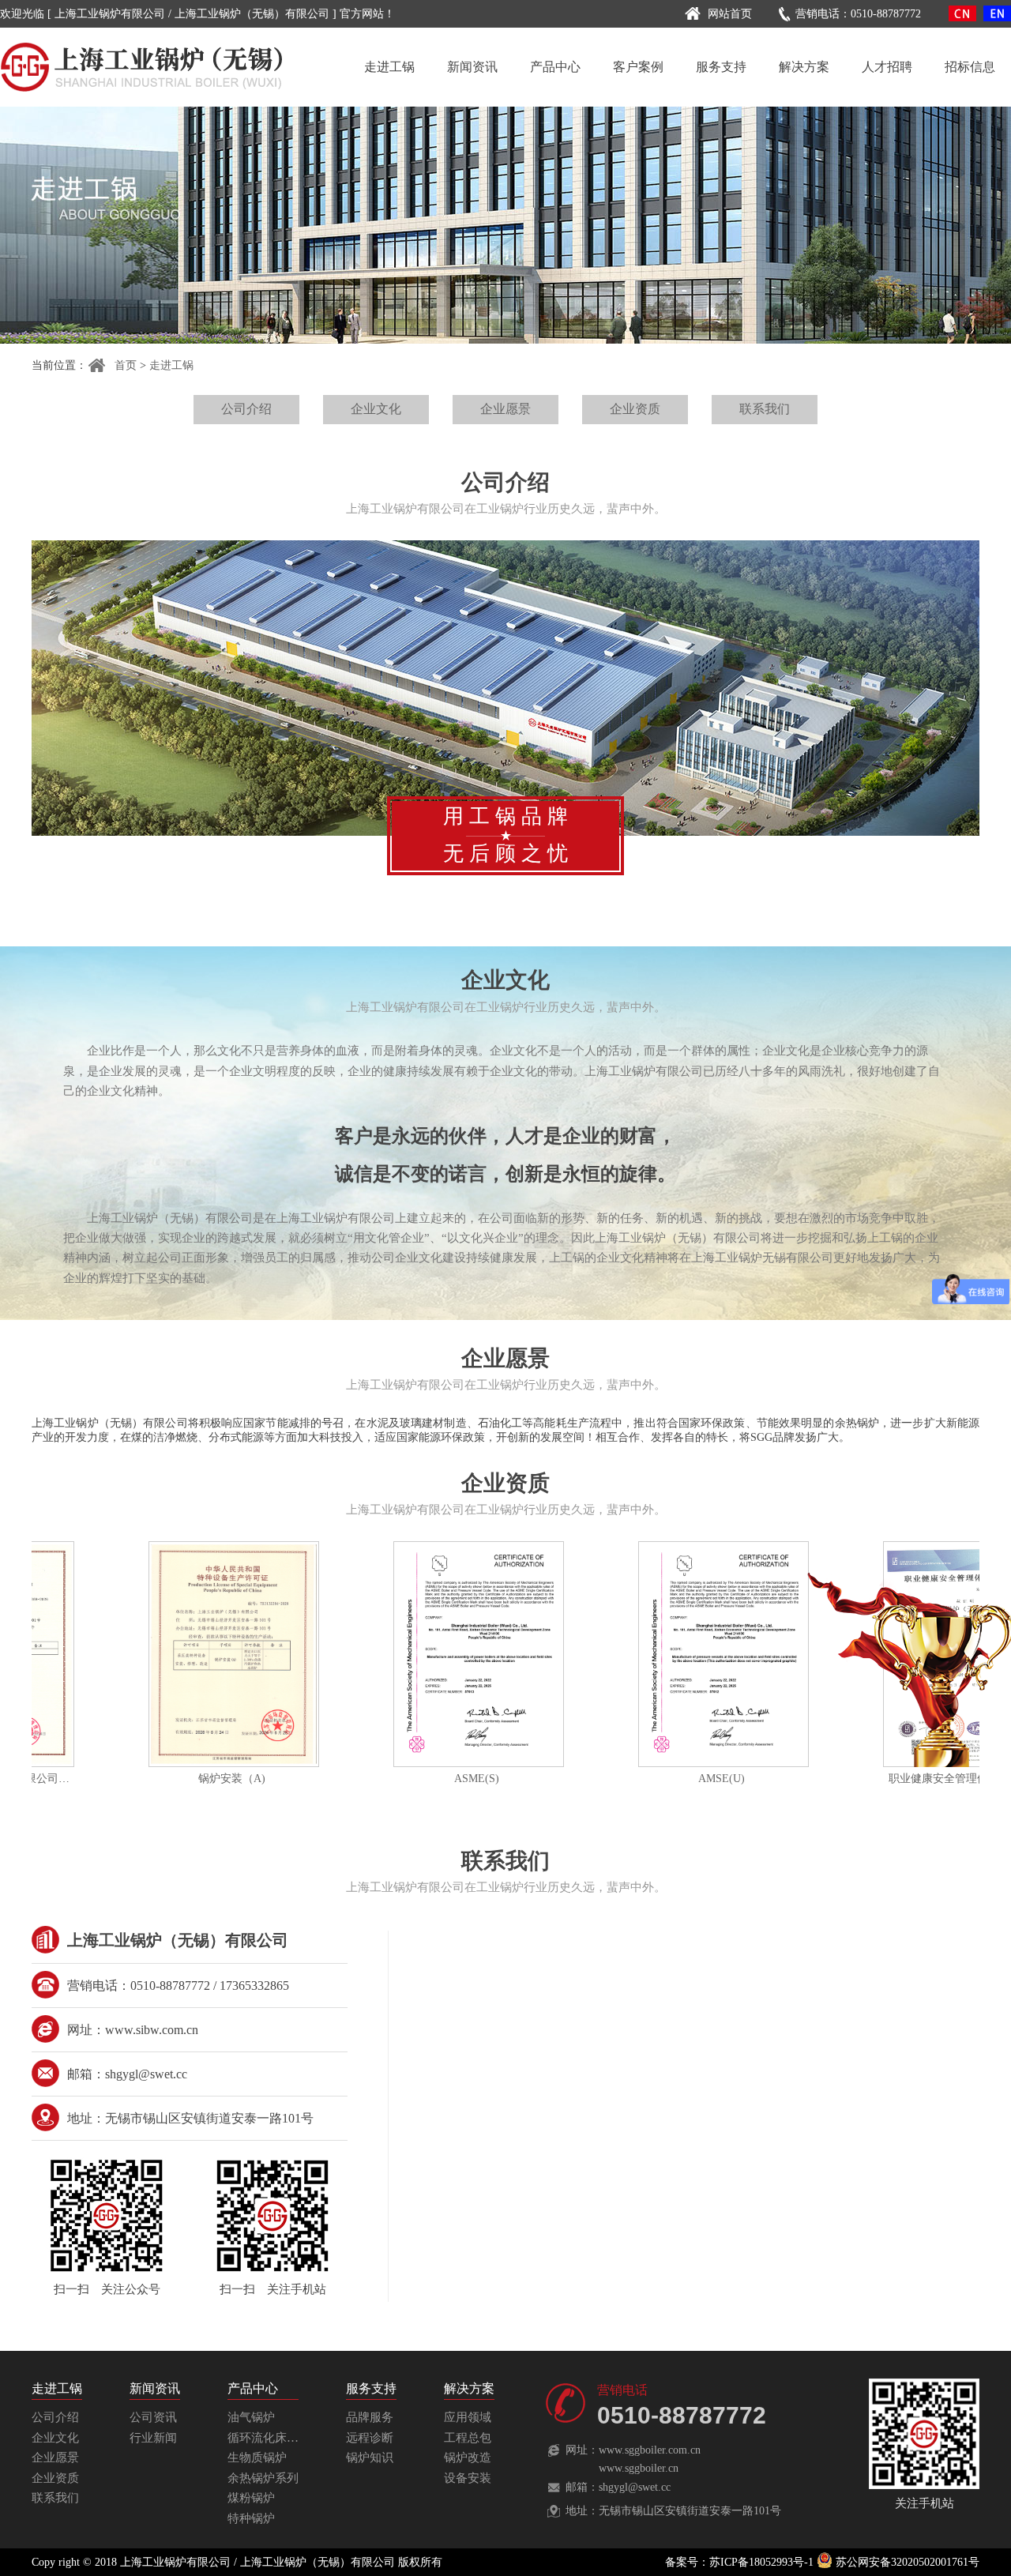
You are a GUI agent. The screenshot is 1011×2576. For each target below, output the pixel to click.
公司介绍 (246, 409)
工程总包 (468, 2438)
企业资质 (635, 409)
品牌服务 (370, 2417)
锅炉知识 (370, 2458)
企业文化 (376, 409)
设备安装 (468, 2478)
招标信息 (970, 67)
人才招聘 (887, 67)
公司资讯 (153, 2417)
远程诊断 (370, 2438)
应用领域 (468, 2417)
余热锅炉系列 (263, 2478)
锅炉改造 (468, 2458)
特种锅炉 (251, 2518)
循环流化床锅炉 (269, 2438)
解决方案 (804, 67)
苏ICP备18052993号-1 (761, 2562)
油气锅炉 (251, 2417)
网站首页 (730, 14)
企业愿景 (505, 409)
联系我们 (765, 409)
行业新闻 (153, 2438)
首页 (126, 365)
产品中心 (555, 67)
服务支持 (721, 67)
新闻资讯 (472, 67)
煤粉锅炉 (251, 2498)
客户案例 (638, 67)
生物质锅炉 (257, 2458)
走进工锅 (389, 67)
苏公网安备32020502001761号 (906, 2562)
